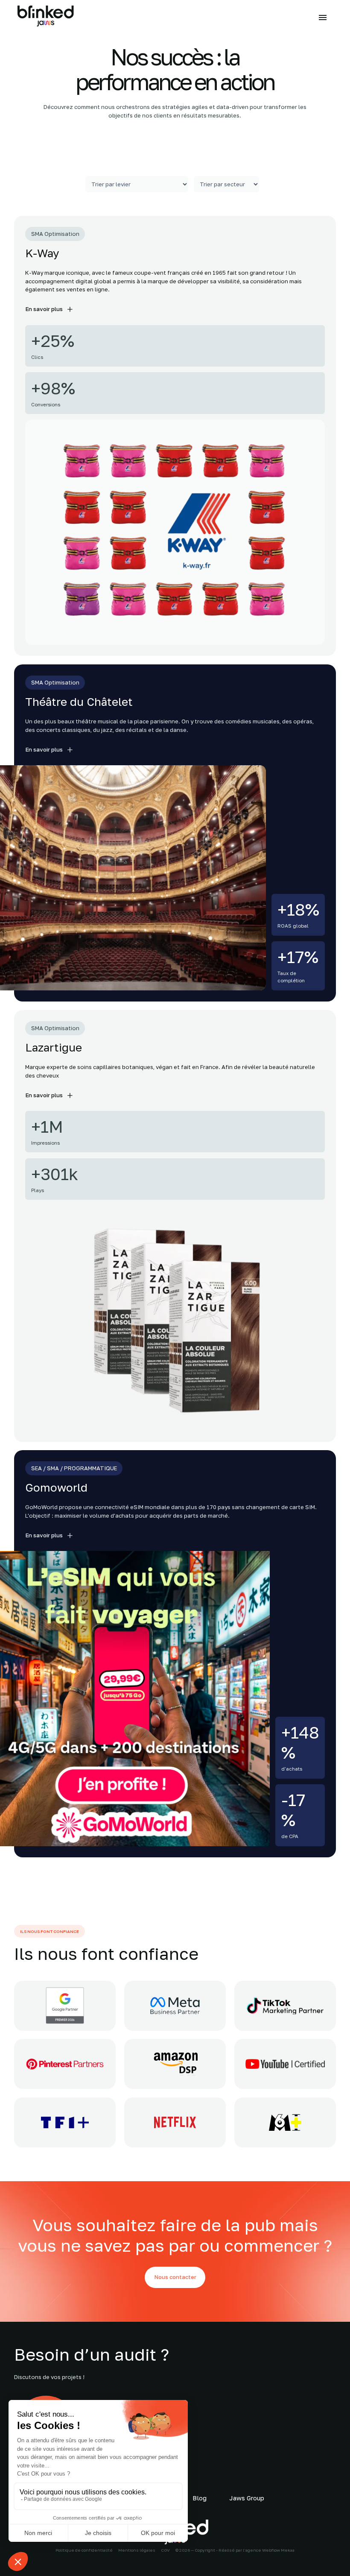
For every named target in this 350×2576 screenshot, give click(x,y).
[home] (46, 17)
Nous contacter (175, 2277)
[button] (321, 18)
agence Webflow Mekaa (270, 2550)
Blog (200, 2498)
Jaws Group (247, 2498)
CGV (165, 2550)
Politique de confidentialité (84, 2550)
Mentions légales (137, 2550)
